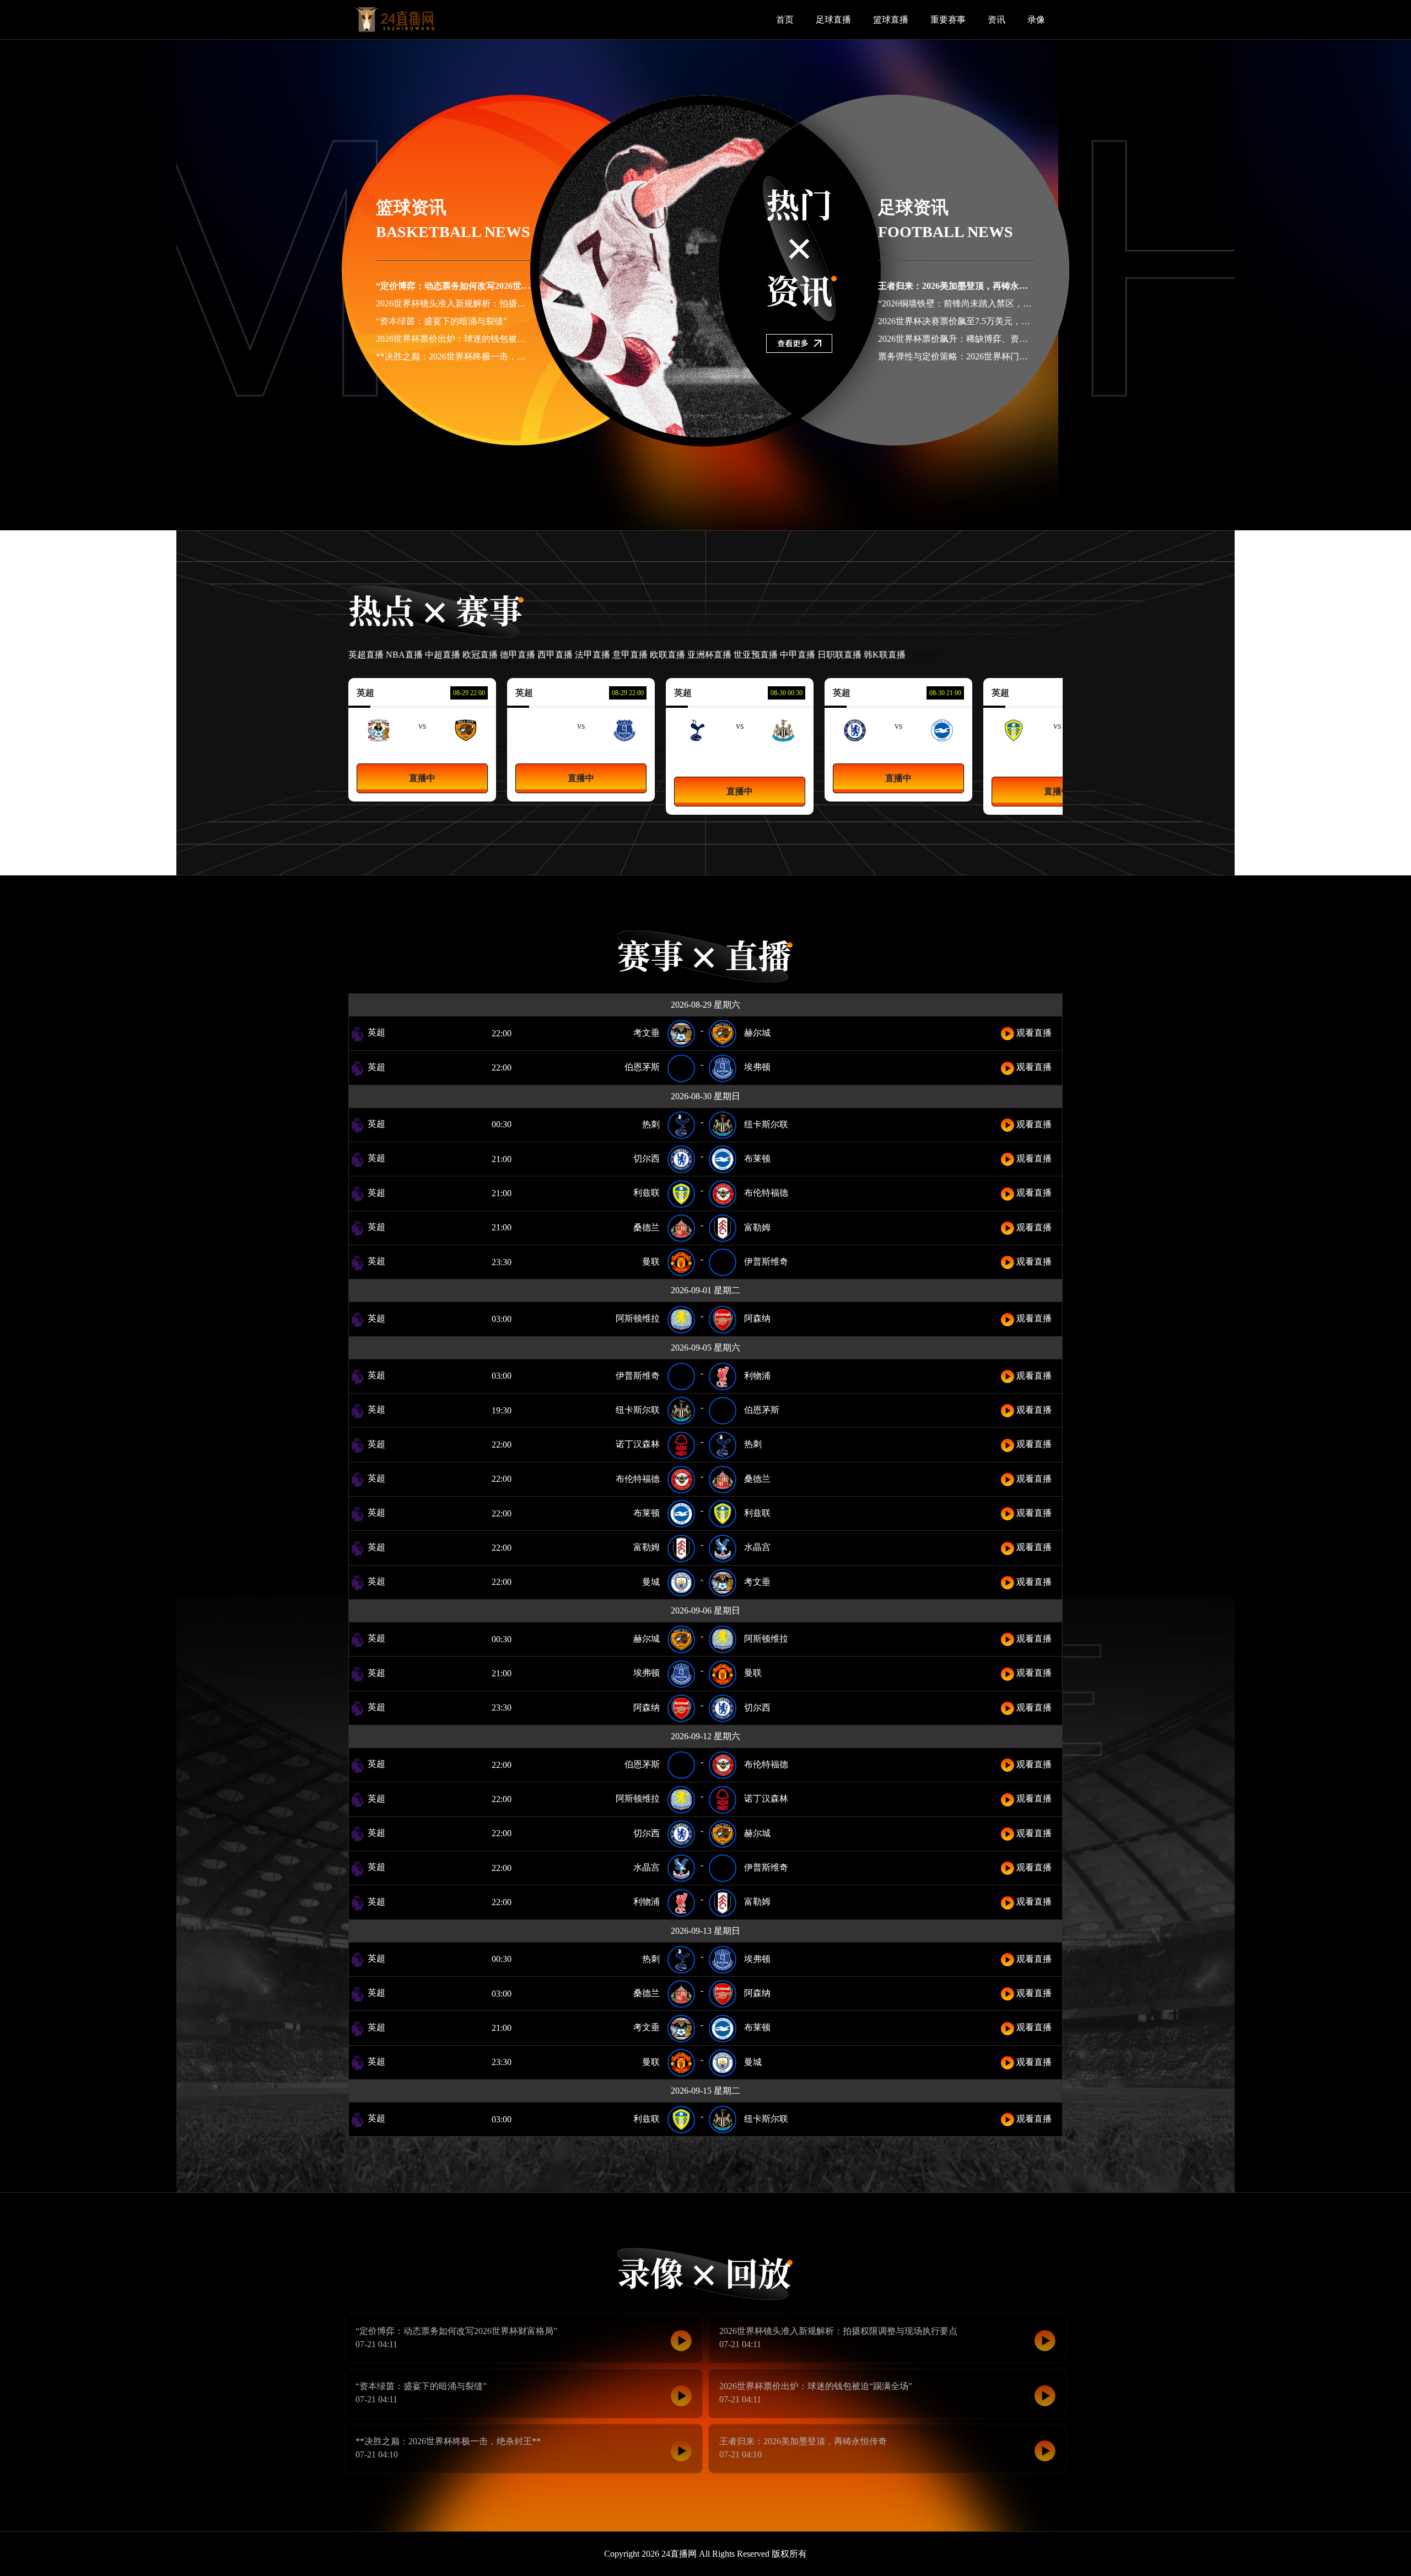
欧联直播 (667, 655)
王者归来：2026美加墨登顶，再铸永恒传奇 (962, 286)
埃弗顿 (757, 1067)
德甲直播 (518, 655)
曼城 (651, 1582)
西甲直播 (555, 655)
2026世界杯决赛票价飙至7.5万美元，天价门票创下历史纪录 (994, 321)
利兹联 (647, 1193)
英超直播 (366, 655)
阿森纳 (757, 1318)
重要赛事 (948, 20)
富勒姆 (757, 1227)
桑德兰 (647, 1227)
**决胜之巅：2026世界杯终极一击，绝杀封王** (468, 356)
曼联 (651, 1262)
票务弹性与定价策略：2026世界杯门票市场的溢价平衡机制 (993, 356)
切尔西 (647, 1158)
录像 (1036, 20)
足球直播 (833, 20)
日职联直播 (839, 655)
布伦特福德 (766, 1193)
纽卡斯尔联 (783, 754)
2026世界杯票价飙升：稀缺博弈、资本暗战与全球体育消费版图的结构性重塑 (1028, 339)
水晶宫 (757, 1547)
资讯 (997, 20)
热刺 (651, 1124)
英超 (375, 1032)
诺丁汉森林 (638, 1444)
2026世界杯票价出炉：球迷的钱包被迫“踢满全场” (472, 339)
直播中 (422, 778)
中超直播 (443, 655)
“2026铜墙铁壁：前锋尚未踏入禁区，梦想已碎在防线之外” (992, 303)
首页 (785, 20)
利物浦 (757, 1376)
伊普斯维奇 (766, 1262)
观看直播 (1033, 1033)
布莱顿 (757, 1158)
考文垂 (647, 1033)
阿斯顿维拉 (638, 1318)
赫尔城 (757, 1033)
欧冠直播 (480, 655)
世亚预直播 (756, 655)
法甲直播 (593, 655)
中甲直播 (798, 655)
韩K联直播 (885, 655)
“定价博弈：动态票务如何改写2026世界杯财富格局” (477, 286)
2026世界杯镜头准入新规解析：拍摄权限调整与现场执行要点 (495, 303)
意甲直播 (630, 655)
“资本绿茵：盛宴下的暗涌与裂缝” (441, 321)
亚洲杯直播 (709, 655)
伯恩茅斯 (642, 1067)
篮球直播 (891, 20)
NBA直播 (404, 655)
